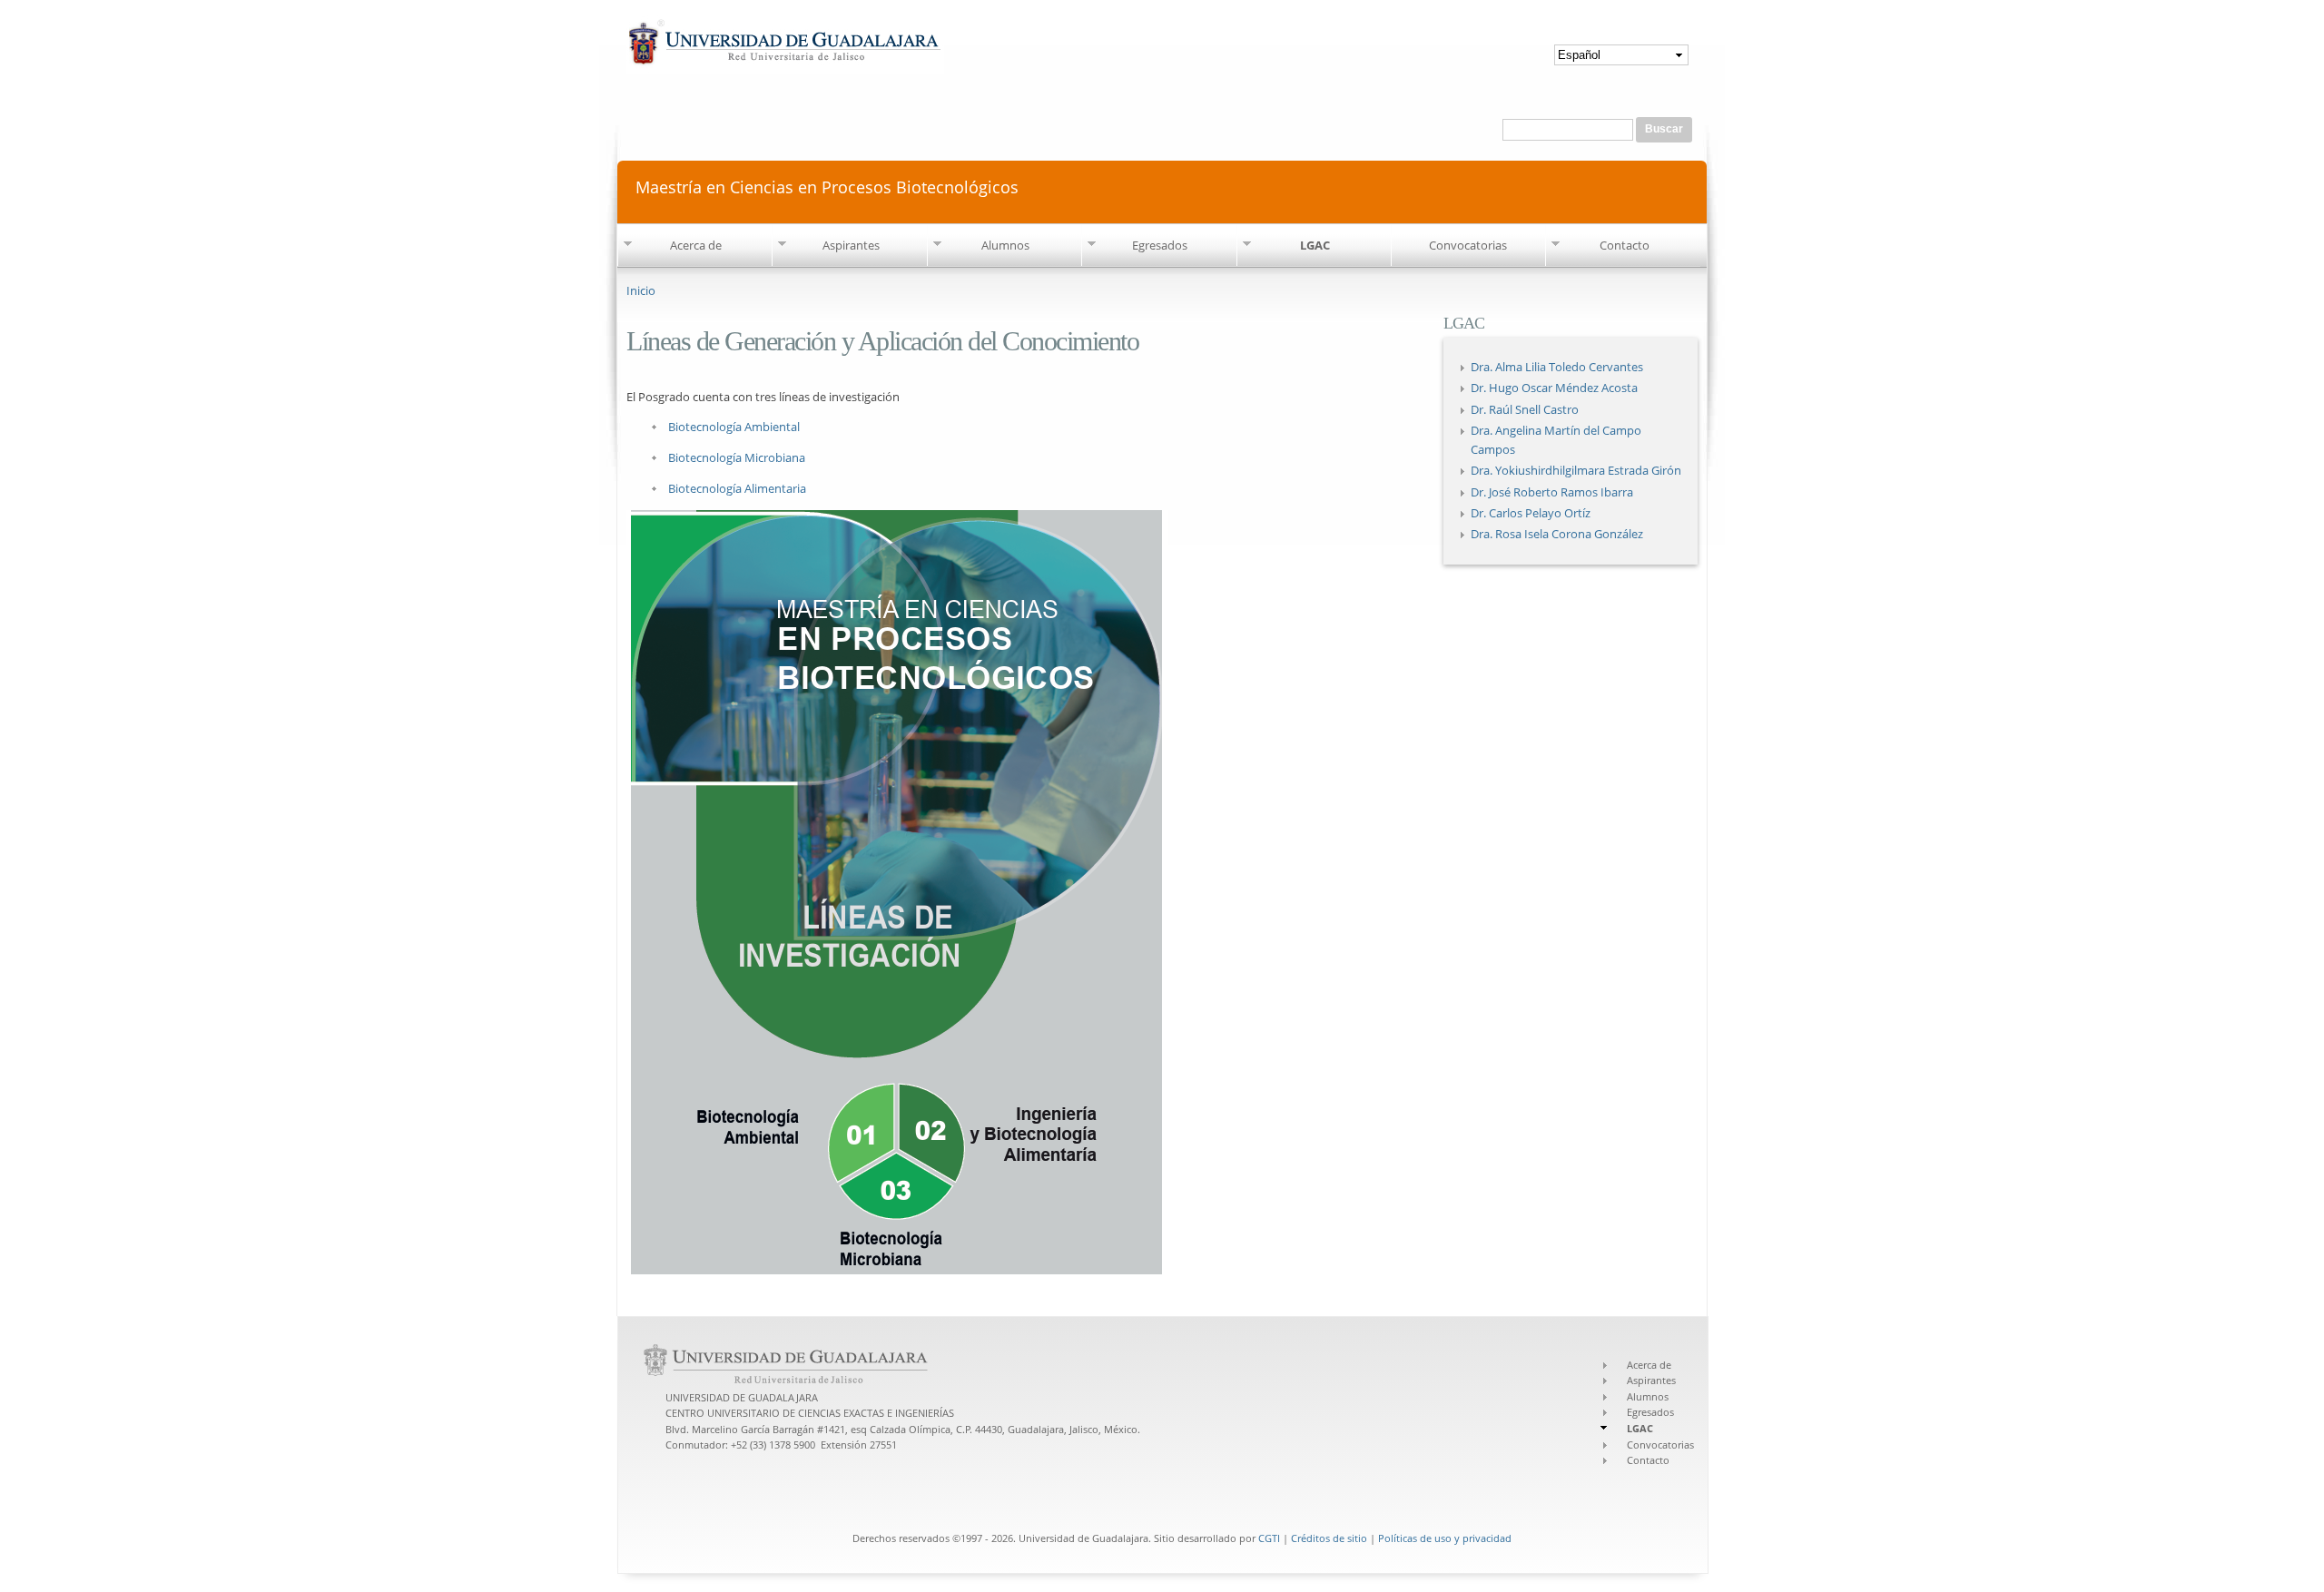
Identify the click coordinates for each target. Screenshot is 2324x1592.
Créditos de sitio (1329, 1538)
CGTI (1269, 1538)
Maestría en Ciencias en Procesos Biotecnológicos (827, 186)
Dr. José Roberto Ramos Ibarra (1552, 492)
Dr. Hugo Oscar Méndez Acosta (1554, 388)
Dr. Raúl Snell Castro (1525, 409)
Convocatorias (1468, 245)
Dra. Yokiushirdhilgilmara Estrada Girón (1576, 470)
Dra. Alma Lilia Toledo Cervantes (1557, 367)
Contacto (1625, 245)
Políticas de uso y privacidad (1445, 1538)
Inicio (641, 290)
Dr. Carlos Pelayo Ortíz (1531, 513)
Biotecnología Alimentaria (737, 488)
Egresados (1160, 245)
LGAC (1315, 245)
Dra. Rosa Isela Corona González (1557, 534)
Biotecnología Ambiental (734, 427)
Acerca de (696, 245)
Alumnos (1005, 245)
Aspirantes (851, 245)
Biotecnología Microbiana (737, 457)
